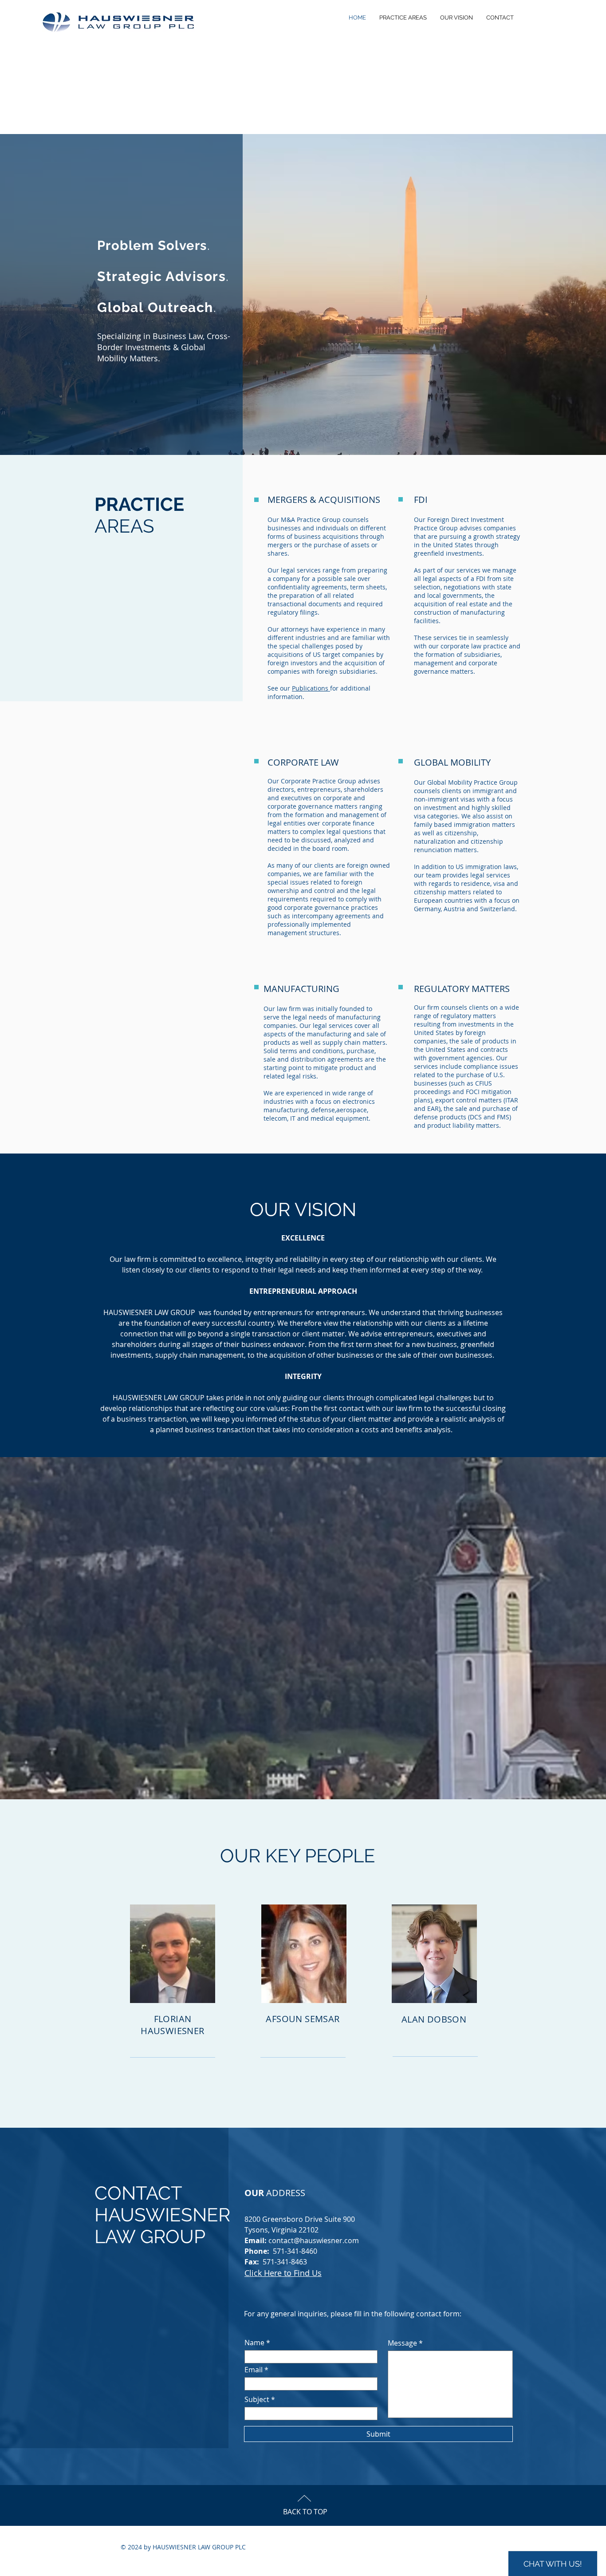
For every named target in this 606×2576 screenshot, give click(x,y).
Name (254, 2343)
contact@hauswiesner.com (314, 2240)
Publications (311, 688)
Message (402, 2343)
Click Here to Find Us (283, 2273)
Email (254, 2370)
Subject (257, 2399)
